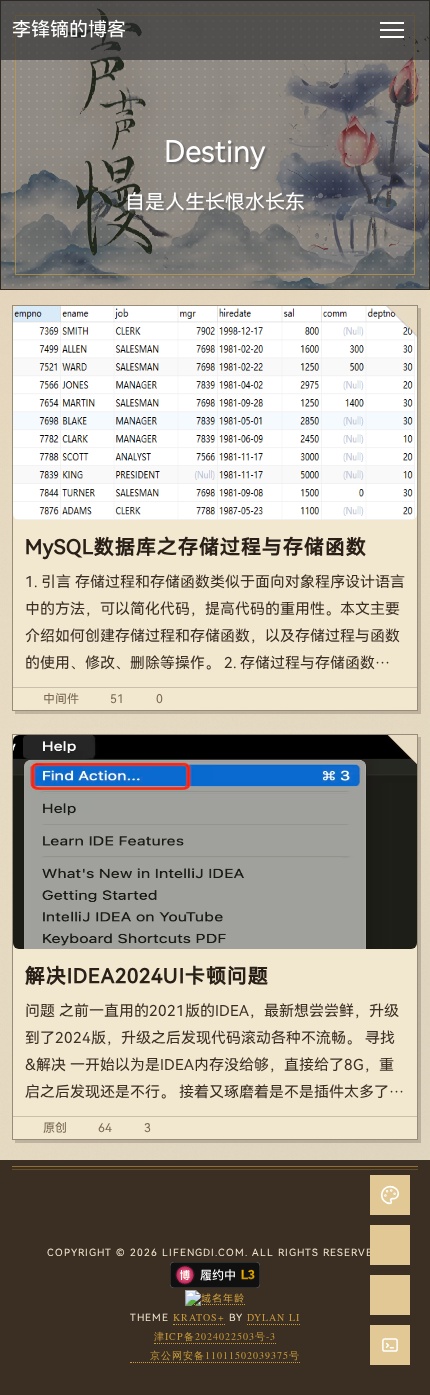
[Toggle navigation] (392, 30)
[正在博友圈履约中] (215, 1273)
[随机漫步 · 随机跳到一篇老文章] (390, 1245)
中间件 (61, 699)
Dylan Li (273, 1317)
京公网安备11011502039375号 (225, 1355)
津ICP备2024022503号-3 (215, 1336)
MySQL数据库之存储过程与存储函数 (196, 547)
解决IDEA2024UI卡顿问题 (147, 976)
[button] (390, 1345)
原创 (55, 1128)
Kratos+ (199, 1317)
